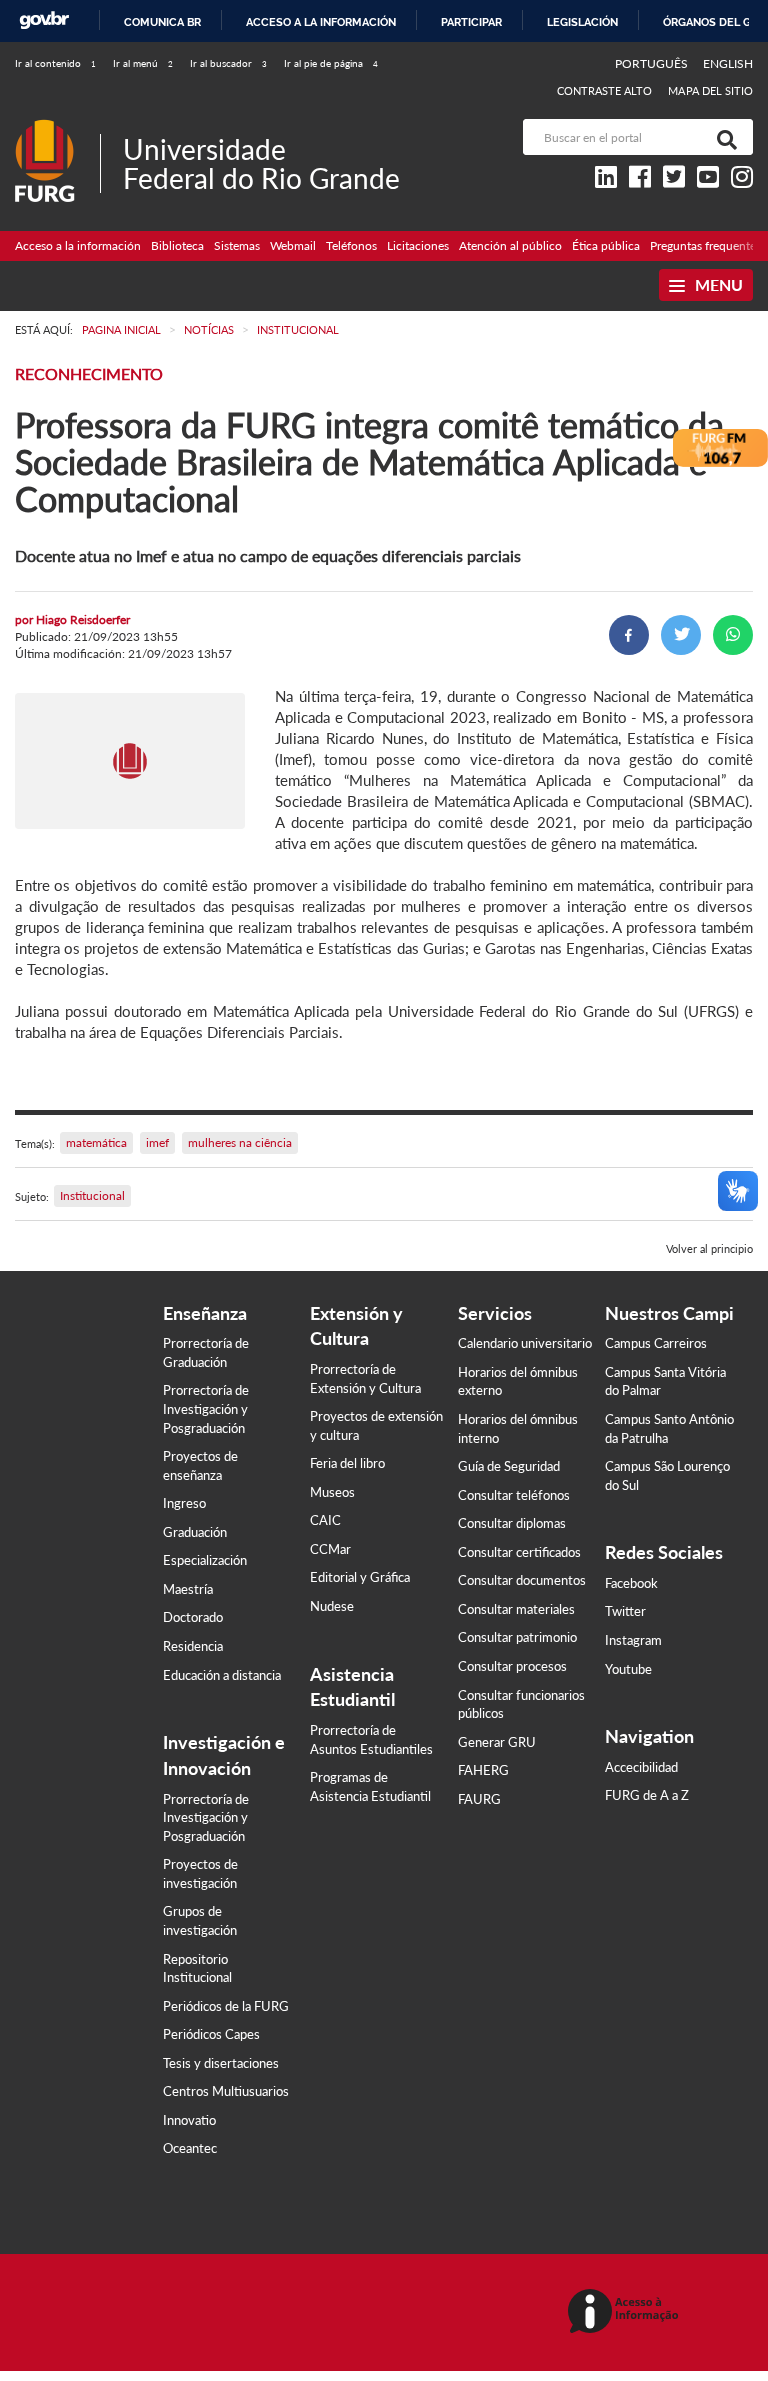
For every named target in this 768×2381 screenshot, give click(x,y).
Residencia (193, 1646)
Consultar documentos (522, 1580)
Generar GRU (497, 1742)
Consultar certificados (519, 1552)
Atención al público (510, 245)
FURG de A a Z (647, 1795)
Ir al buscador (228, 63)
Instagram (633, 1640)
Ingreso (184, 1503)
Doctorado (193, 1617)
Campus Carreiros (656, 1343)
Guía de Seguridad (509, 1466)
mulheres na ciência (240, 1142)
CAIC (325, 1520)
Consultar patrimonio (517, 1637)
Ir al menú (143, 63)
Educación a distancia (222, 1675)
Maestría (188, 1589)
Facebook (631, 1583)
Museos (332, 1492)
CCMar (330, 1549)
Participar (471, 22)
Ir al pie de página (331, 63)
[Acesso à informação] (626, 2312)
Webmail (293, 245)
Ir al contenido (55, 63)
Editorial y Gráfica (360, 1577)
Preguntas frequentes (705, 245)
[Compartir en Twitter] (681, 635)
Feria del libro (347, 1463)
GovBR (44, 20)
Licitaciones (418, 245)
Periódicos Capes (211, 2034)
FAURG (479, 1799)
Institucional (92, 1195)
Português (653, 63)
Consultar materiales (516, 1609)
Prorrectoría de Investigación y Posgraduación (206, 1408)
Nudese (332, 1606)
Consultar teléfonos (514, 1495)
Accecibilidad (641, 1767)
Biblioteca (177, 245)
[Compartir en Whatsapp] (733, 635)
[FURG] (57, 127)
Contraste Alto (605, 90)
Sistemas (237, 245)
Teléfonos (351, 245)
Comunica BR (162, 22)
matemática (96, 1142)
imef (157, 1142)
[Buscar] (723, 137)
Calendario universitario (525, 1343)
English (728, 63)
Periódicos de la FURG (226, 2006)
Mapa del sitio (710, 90)
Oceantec (190, 2148)
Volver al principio (709, 1248)
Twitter (625, 1611)
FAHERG (483, 1770)
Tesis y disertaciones (221, 2063)
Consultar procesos (512, 1666)
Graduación (195, 1532)
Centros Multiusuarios (226, 2091)
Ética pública (606, 245)
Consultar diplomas (512, 1523)
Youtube (628, 1669)
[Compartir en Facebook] (629, 635)
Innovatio (189, 2120)
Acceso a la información (321, 22)
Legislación (582, 22)
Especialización (205, 1560)
